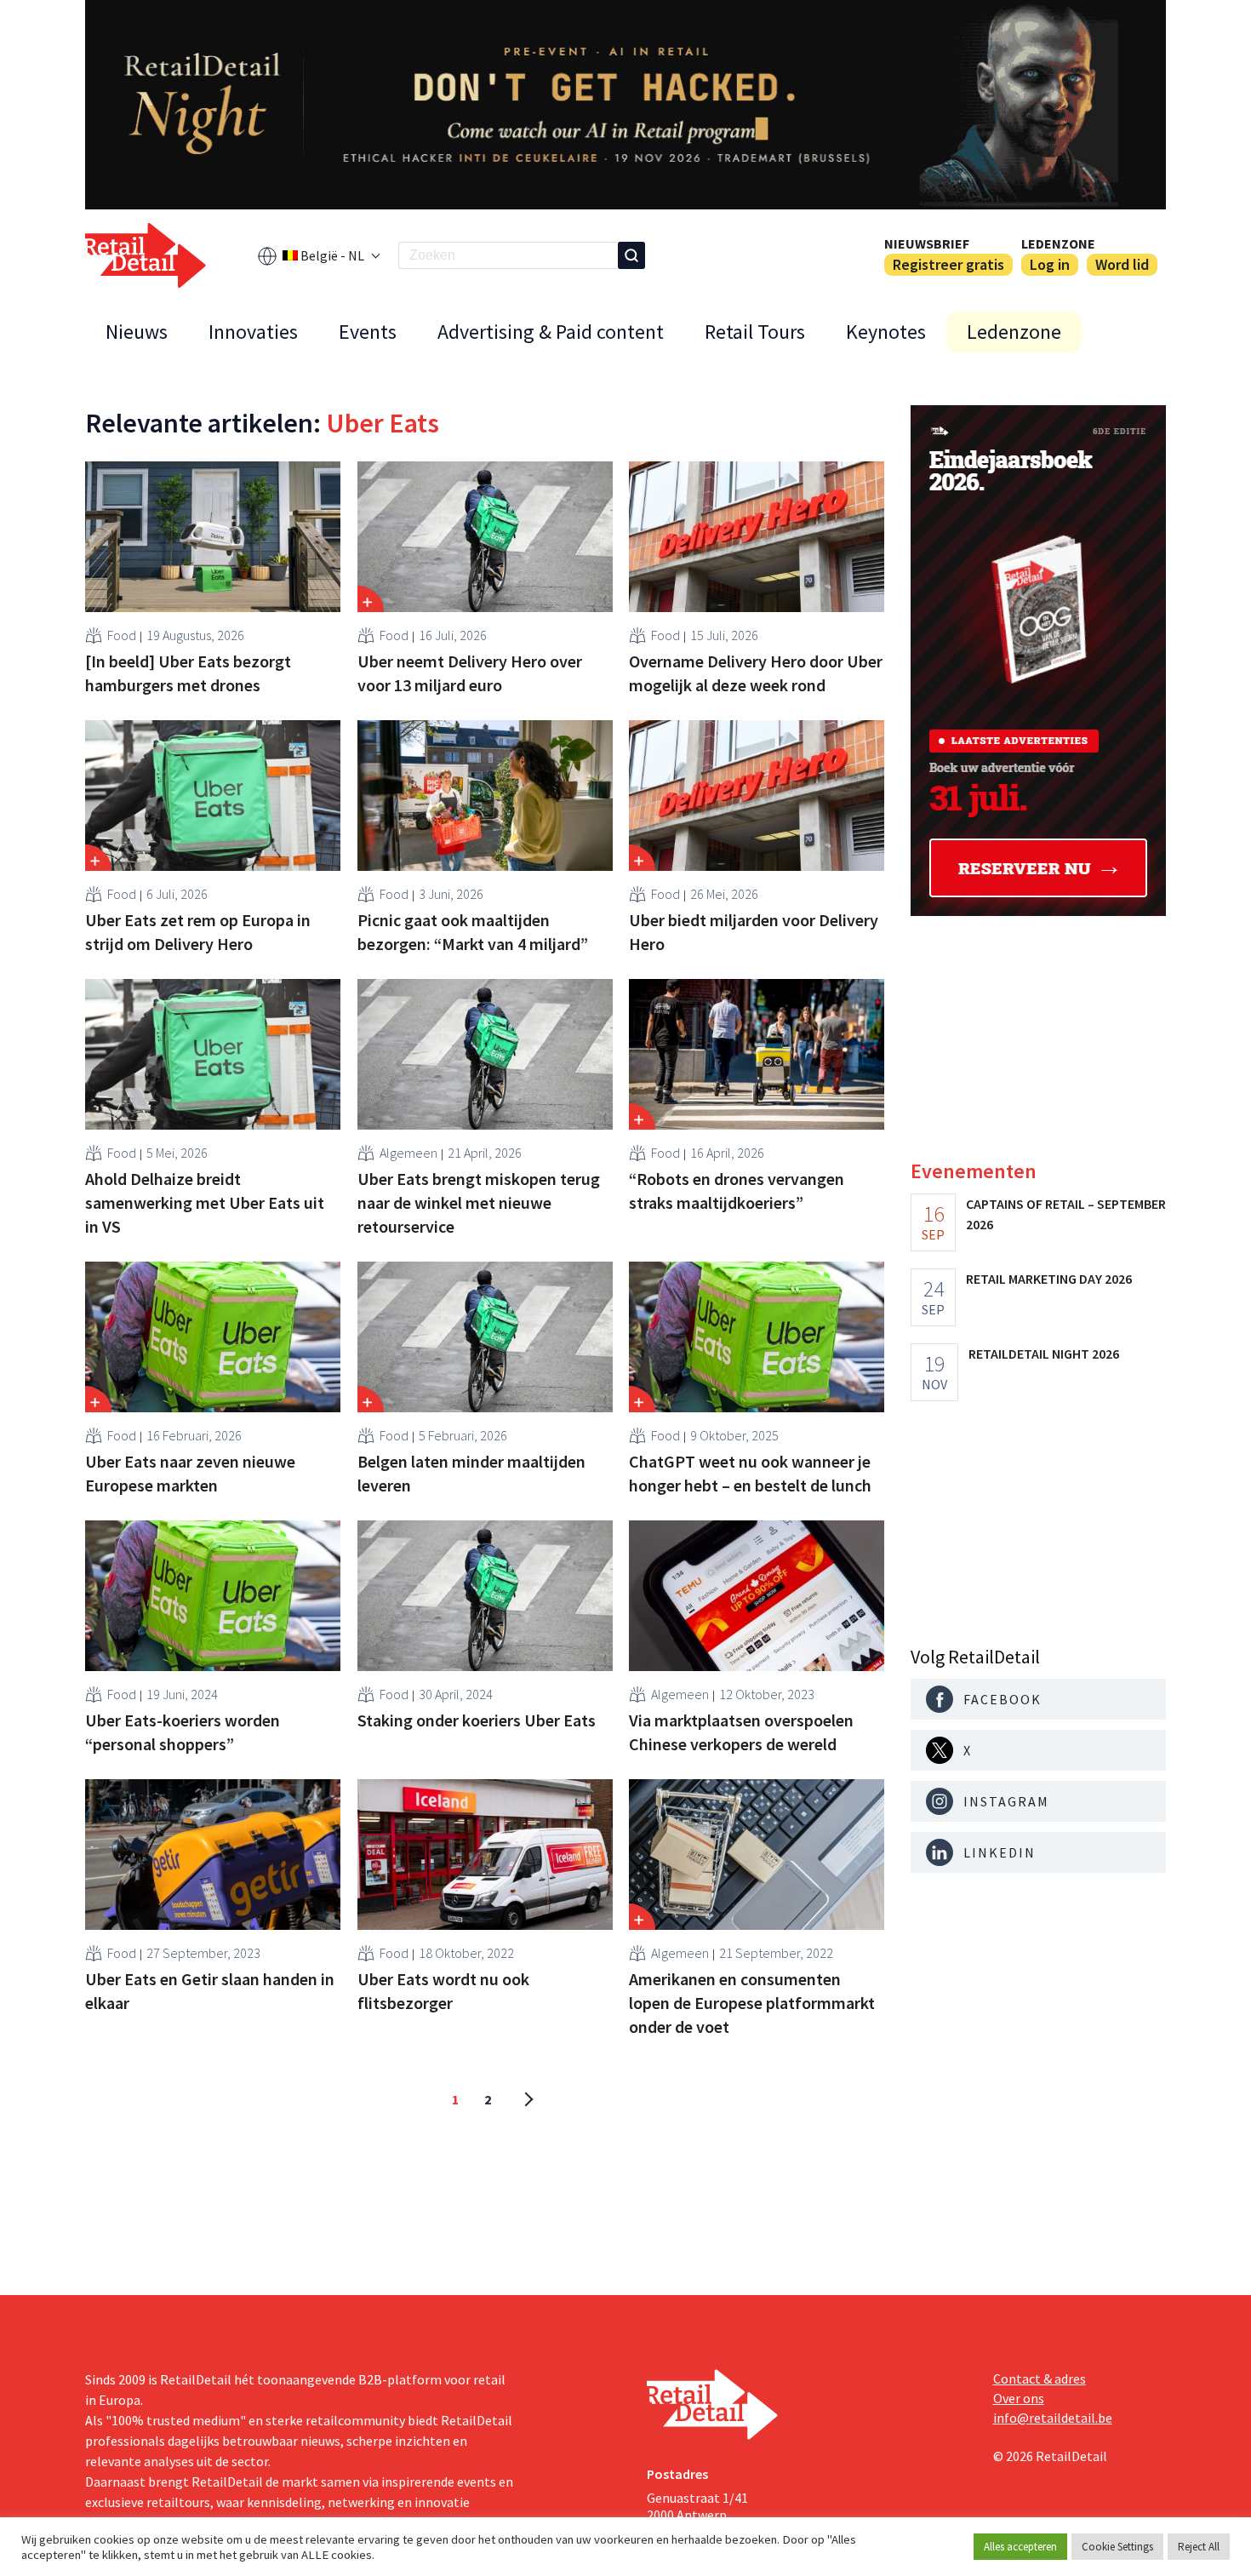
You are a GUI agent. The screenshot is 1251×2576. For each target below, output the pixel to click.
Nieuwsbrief (927, 243)
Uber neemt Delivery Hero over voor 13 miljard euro (470, 673)
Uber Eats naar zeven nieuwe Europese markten (190, 1473)
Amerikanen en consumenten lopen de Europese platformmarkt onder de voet (752, 2003)
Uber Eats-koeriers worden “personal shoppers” (183, 1732)
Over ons (1019, 2398)
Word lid (1122, 264)
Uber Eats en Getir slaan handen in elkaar (210, 1991)
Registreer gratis (948, 264)
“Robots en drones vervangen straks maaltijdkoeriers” (737, 1191)
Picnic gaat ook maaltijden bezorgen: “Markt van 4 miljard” (473, 932)
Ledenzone (1058, 243)
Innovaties (253, 332)
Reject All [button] (1199, 2547)
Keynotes (886, 332)
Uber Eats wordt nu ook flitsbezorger (443, 1991)
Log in (1050, 264)
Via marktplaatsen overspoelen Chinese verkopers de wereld (741, 1732)
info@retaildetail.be (1053, 2418)
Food (122, 635)
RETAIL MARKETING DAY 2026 (1049, 1279)
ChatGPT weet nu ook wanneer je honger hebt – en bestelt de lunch (750, 1473)
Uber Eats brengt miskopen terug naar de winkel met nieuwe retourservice (479, 1202)
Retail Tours (755, 332)
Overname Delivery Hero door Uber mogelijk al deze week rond (756, 673)
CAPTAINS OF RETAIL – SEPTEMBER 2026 (1066, 1214)
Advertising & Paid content (551, 332)
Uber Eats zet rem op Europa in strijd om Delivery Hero (198, 932)
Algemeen (408, 1153)
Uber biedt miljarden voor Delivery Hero (754, 932)
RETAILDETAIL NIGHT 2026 (1044, 1354)
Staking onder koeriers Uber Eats (477, 1720)
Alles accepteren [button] (1020, 2547)
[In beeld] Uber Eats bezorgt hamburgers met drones (188, 673)
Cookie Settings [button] (1117, 2547)
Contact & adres (1040, 2379)
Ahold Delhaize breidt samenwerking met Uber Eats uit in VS (205, 1202)
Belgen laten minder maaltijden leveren (471, 1473)
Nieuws (137, 332)
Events (368, 332)
